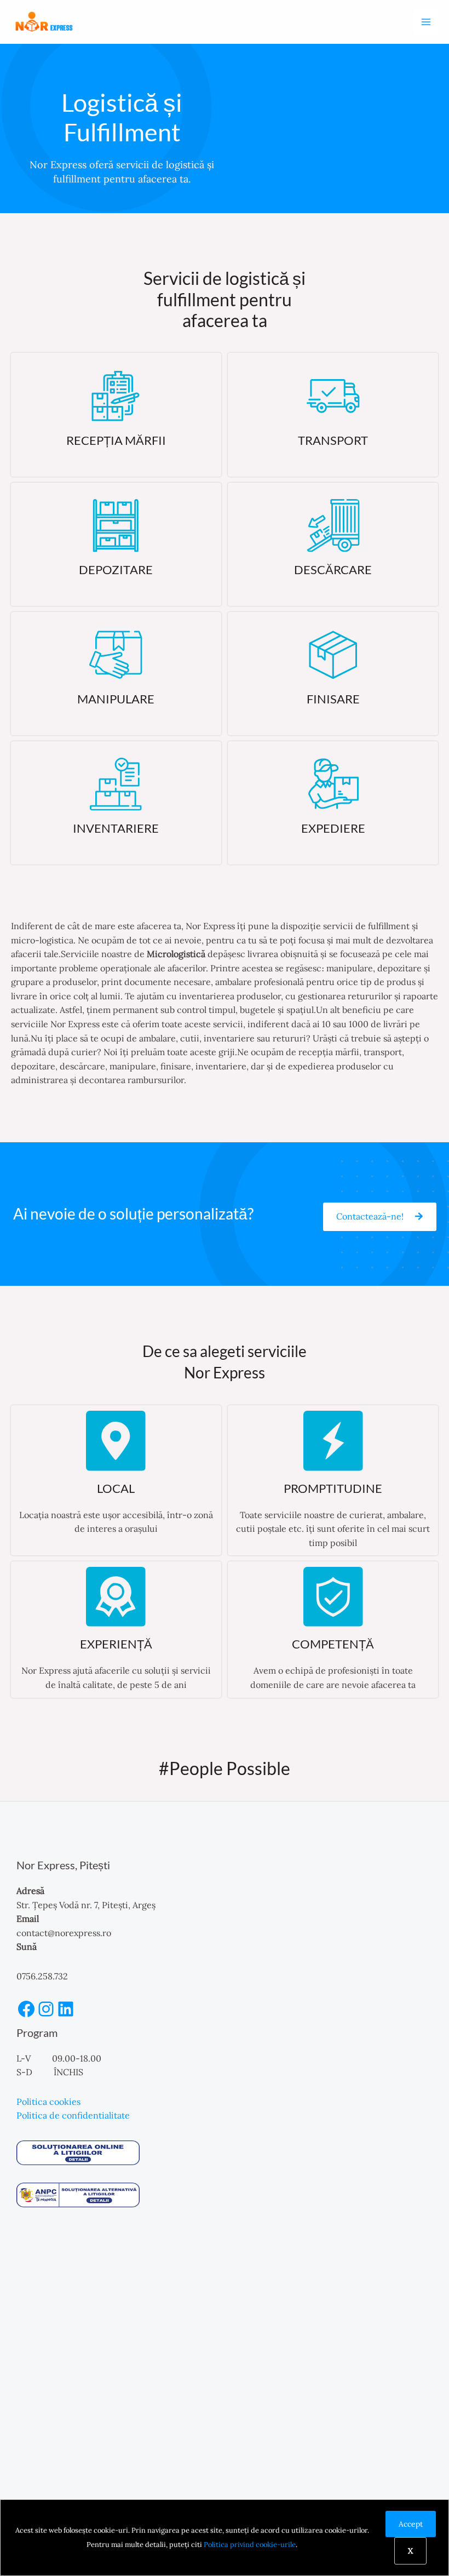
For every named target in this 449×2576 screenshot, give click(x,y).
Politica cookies (48, 2102)
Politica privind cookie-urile (250, 2544)
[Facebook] (26, 2009)
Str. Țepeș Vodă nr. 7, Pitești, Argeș (86, 1905)
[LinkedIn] (66, 2009)
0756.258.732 (42, 1976)
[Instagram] (46, 2009)
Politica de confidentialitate (73, 2115)
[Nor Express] (44, 22)
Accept (411, 2524)
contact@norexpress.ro (64, 1933)
